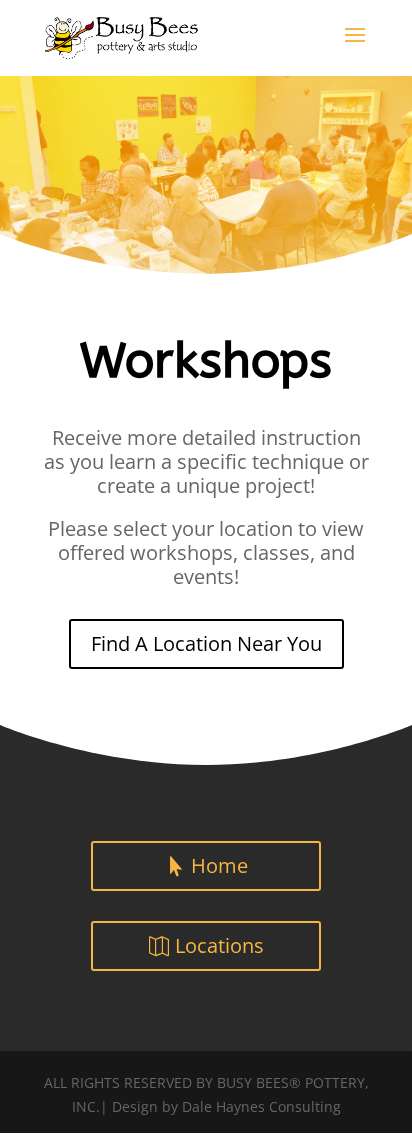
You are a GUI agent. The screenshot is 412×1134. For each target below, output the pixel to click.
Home (219, 865)
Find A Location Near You (206, 643)
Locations (219, 945)
